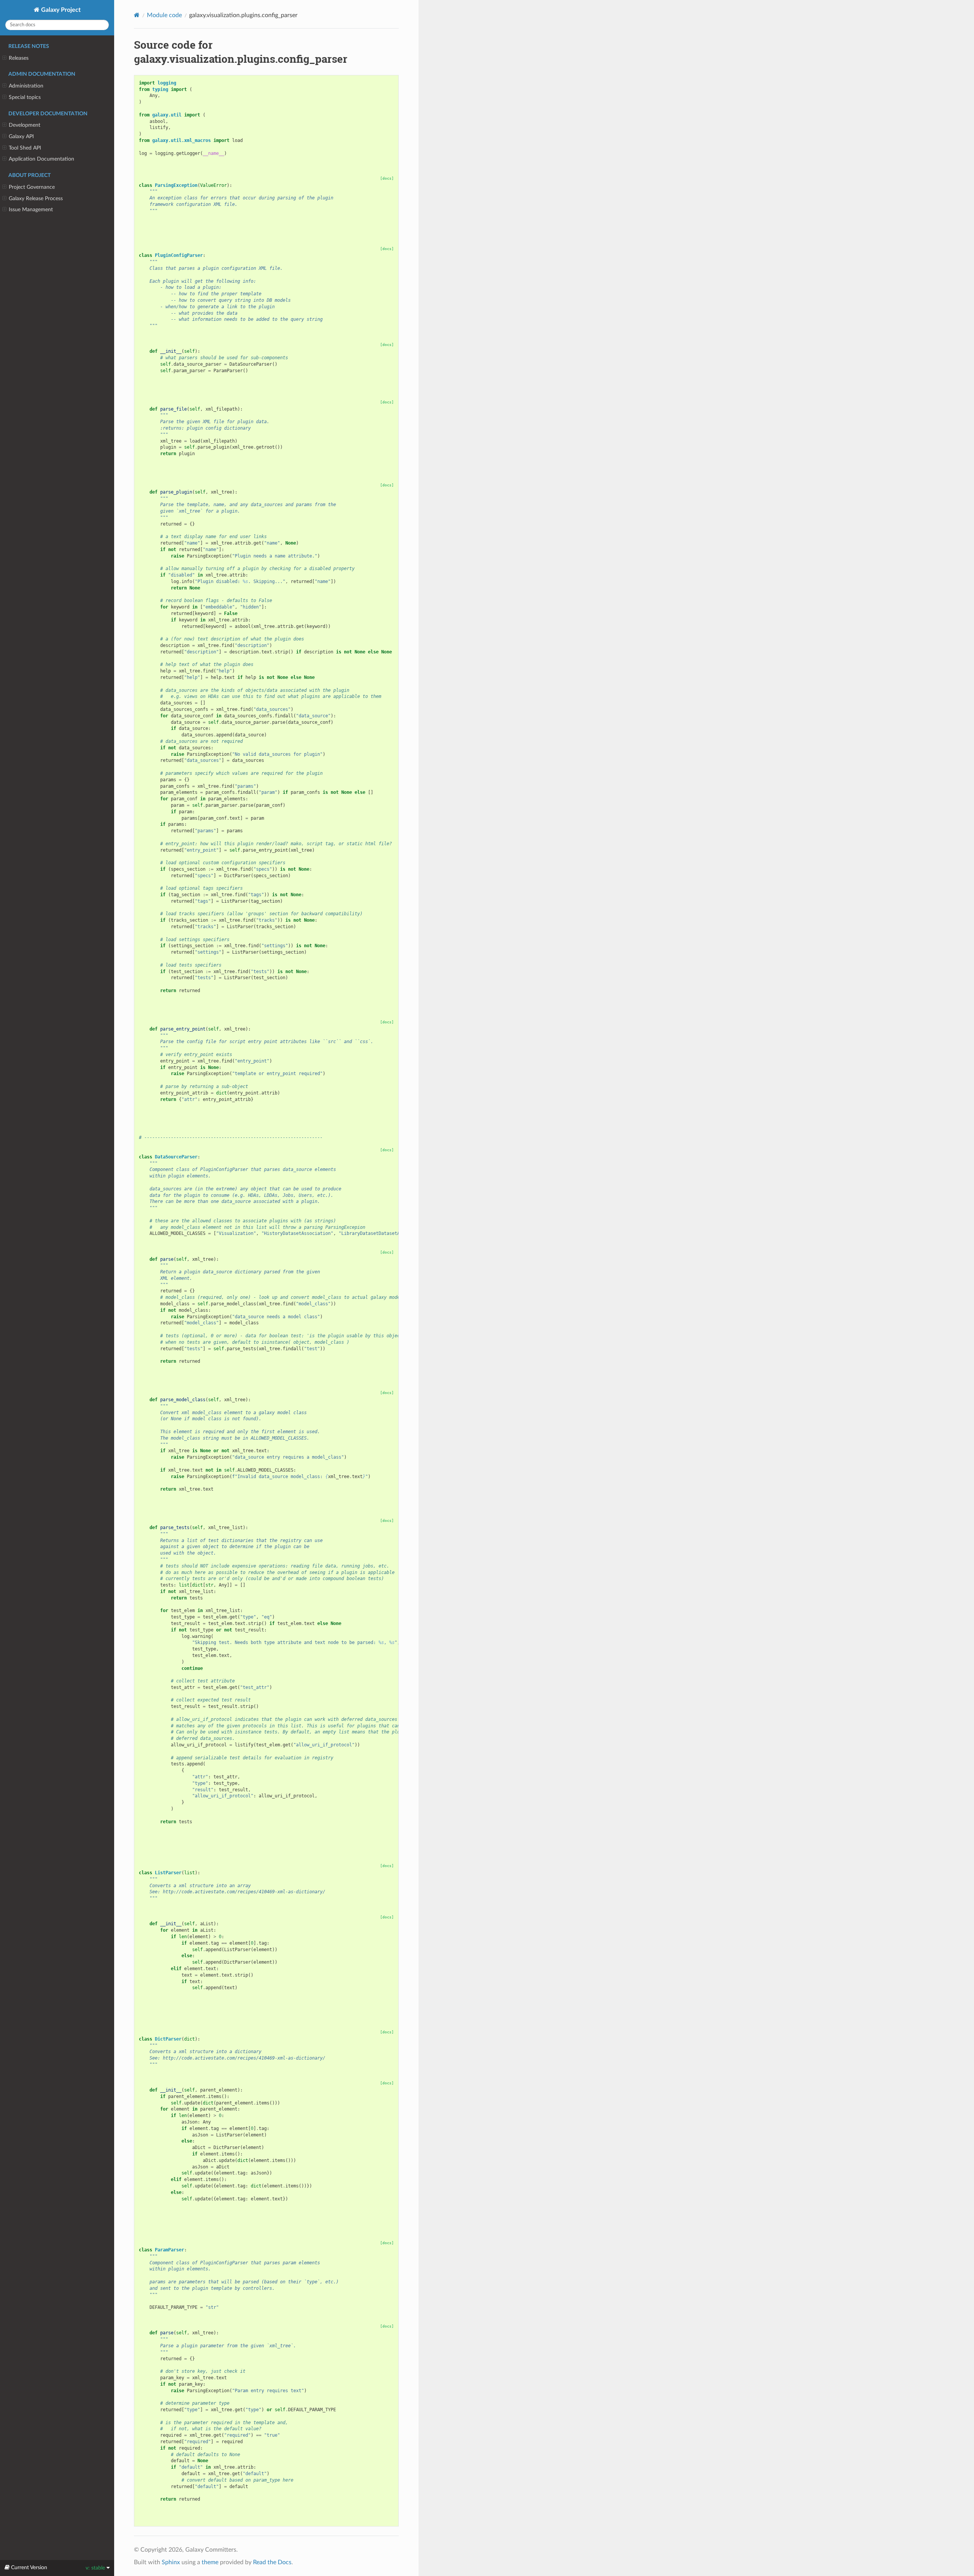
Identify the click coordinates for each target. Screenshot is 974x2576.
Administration (26, 86)
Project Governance (32, 187)
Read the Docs (272, 2562)
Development (25, 125)
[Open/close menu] (4, 58)
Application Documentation (41, 159)
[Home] (137, 15)
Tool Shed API (25, 148)
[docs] (387, 178)
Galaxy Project (60, 10)
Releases (19, 58)
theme (210, 2562)
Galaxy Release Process (36, 198)
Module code (164, 15)
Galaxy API (21, 136)
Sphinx (171, 2562)
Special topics (25, 97)
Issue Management (31, 209)
